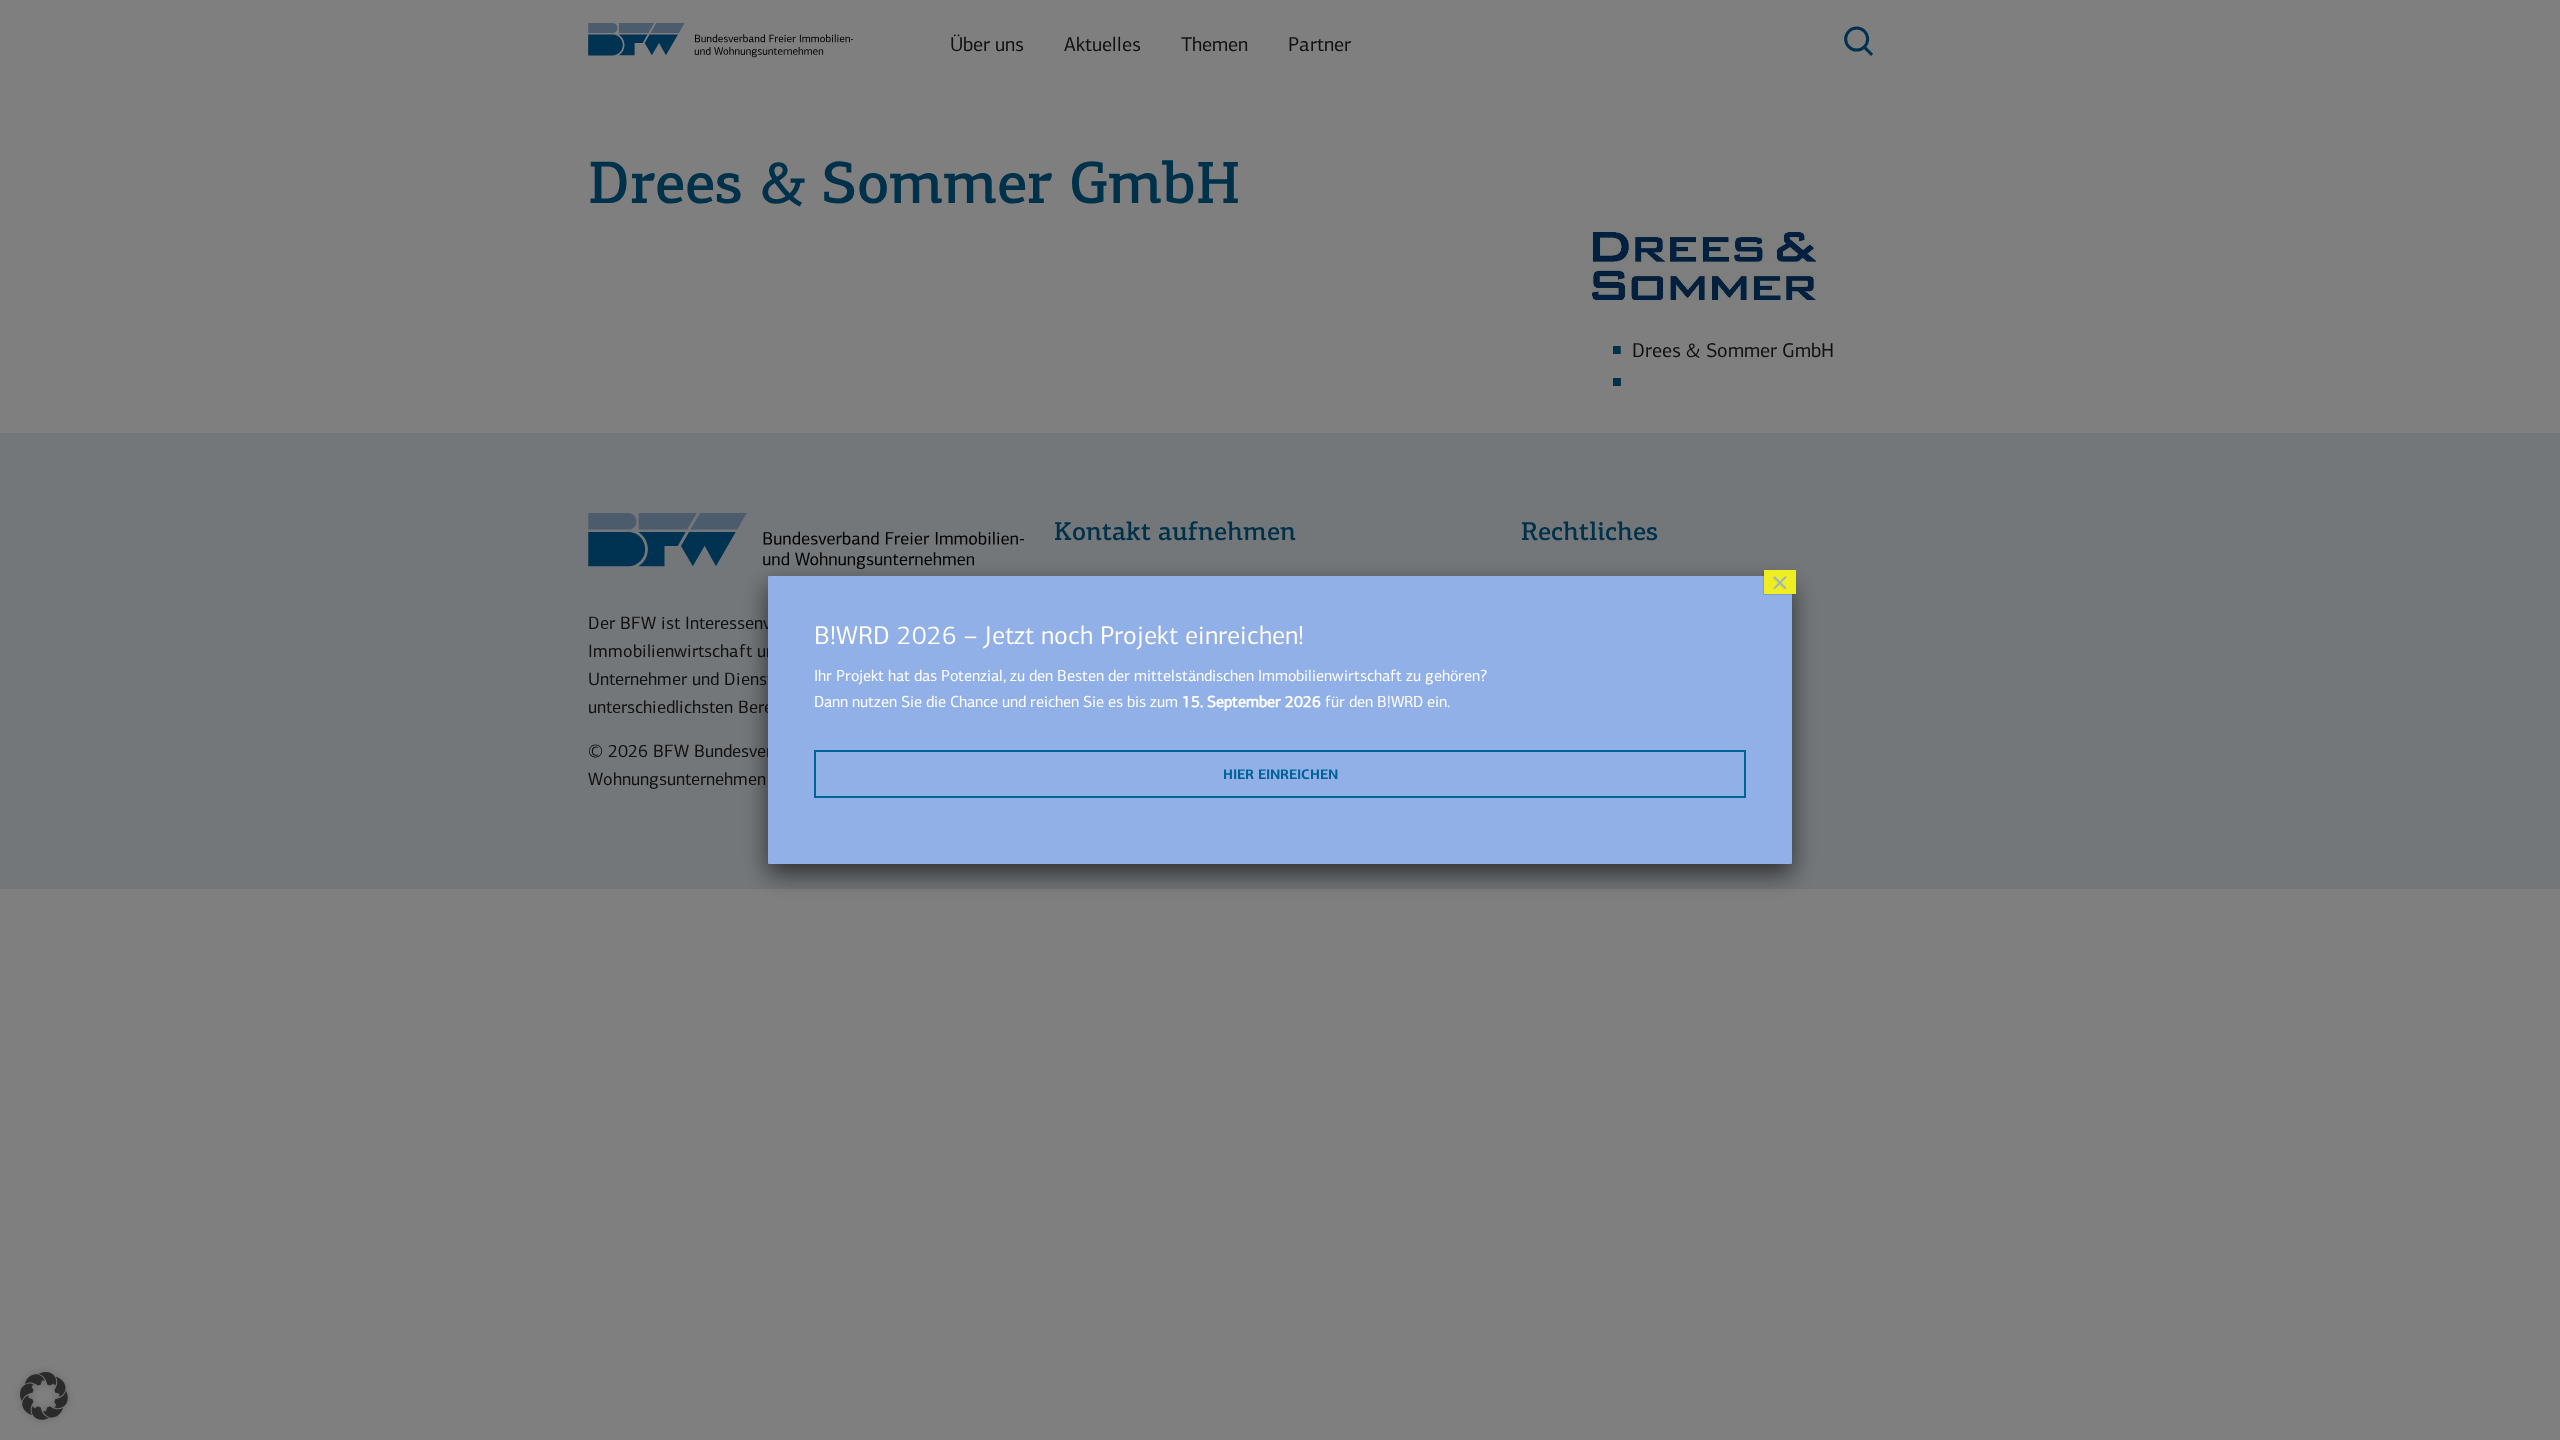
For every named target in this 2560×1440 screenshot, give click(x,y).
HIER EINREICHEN (1280, 774)
